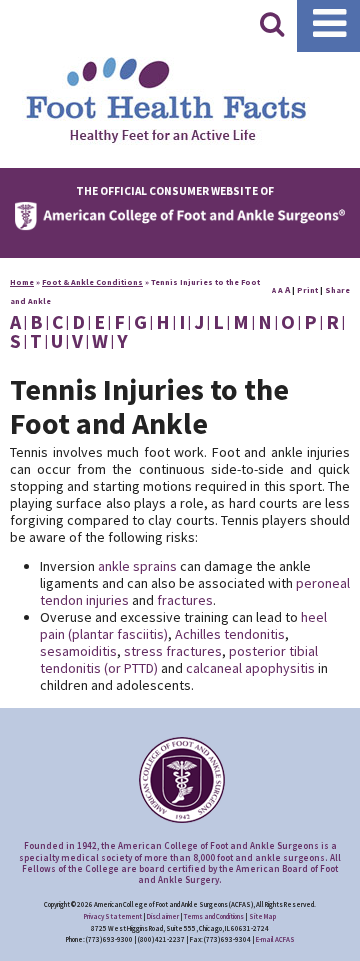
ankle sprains (137, 566)
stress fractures (173, 651)
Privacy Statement (113, 916)
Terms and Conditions (214, 916)
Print (307, 290)
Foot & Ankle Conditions (92, 282)
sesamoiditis (78, 651)
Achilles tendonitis (230, 634)
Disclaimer (163, 916)
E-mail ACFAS (275, 939)
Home (22, 282)
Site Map (262, 916)
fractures (185, 600)
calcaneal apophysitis (250, 668)
